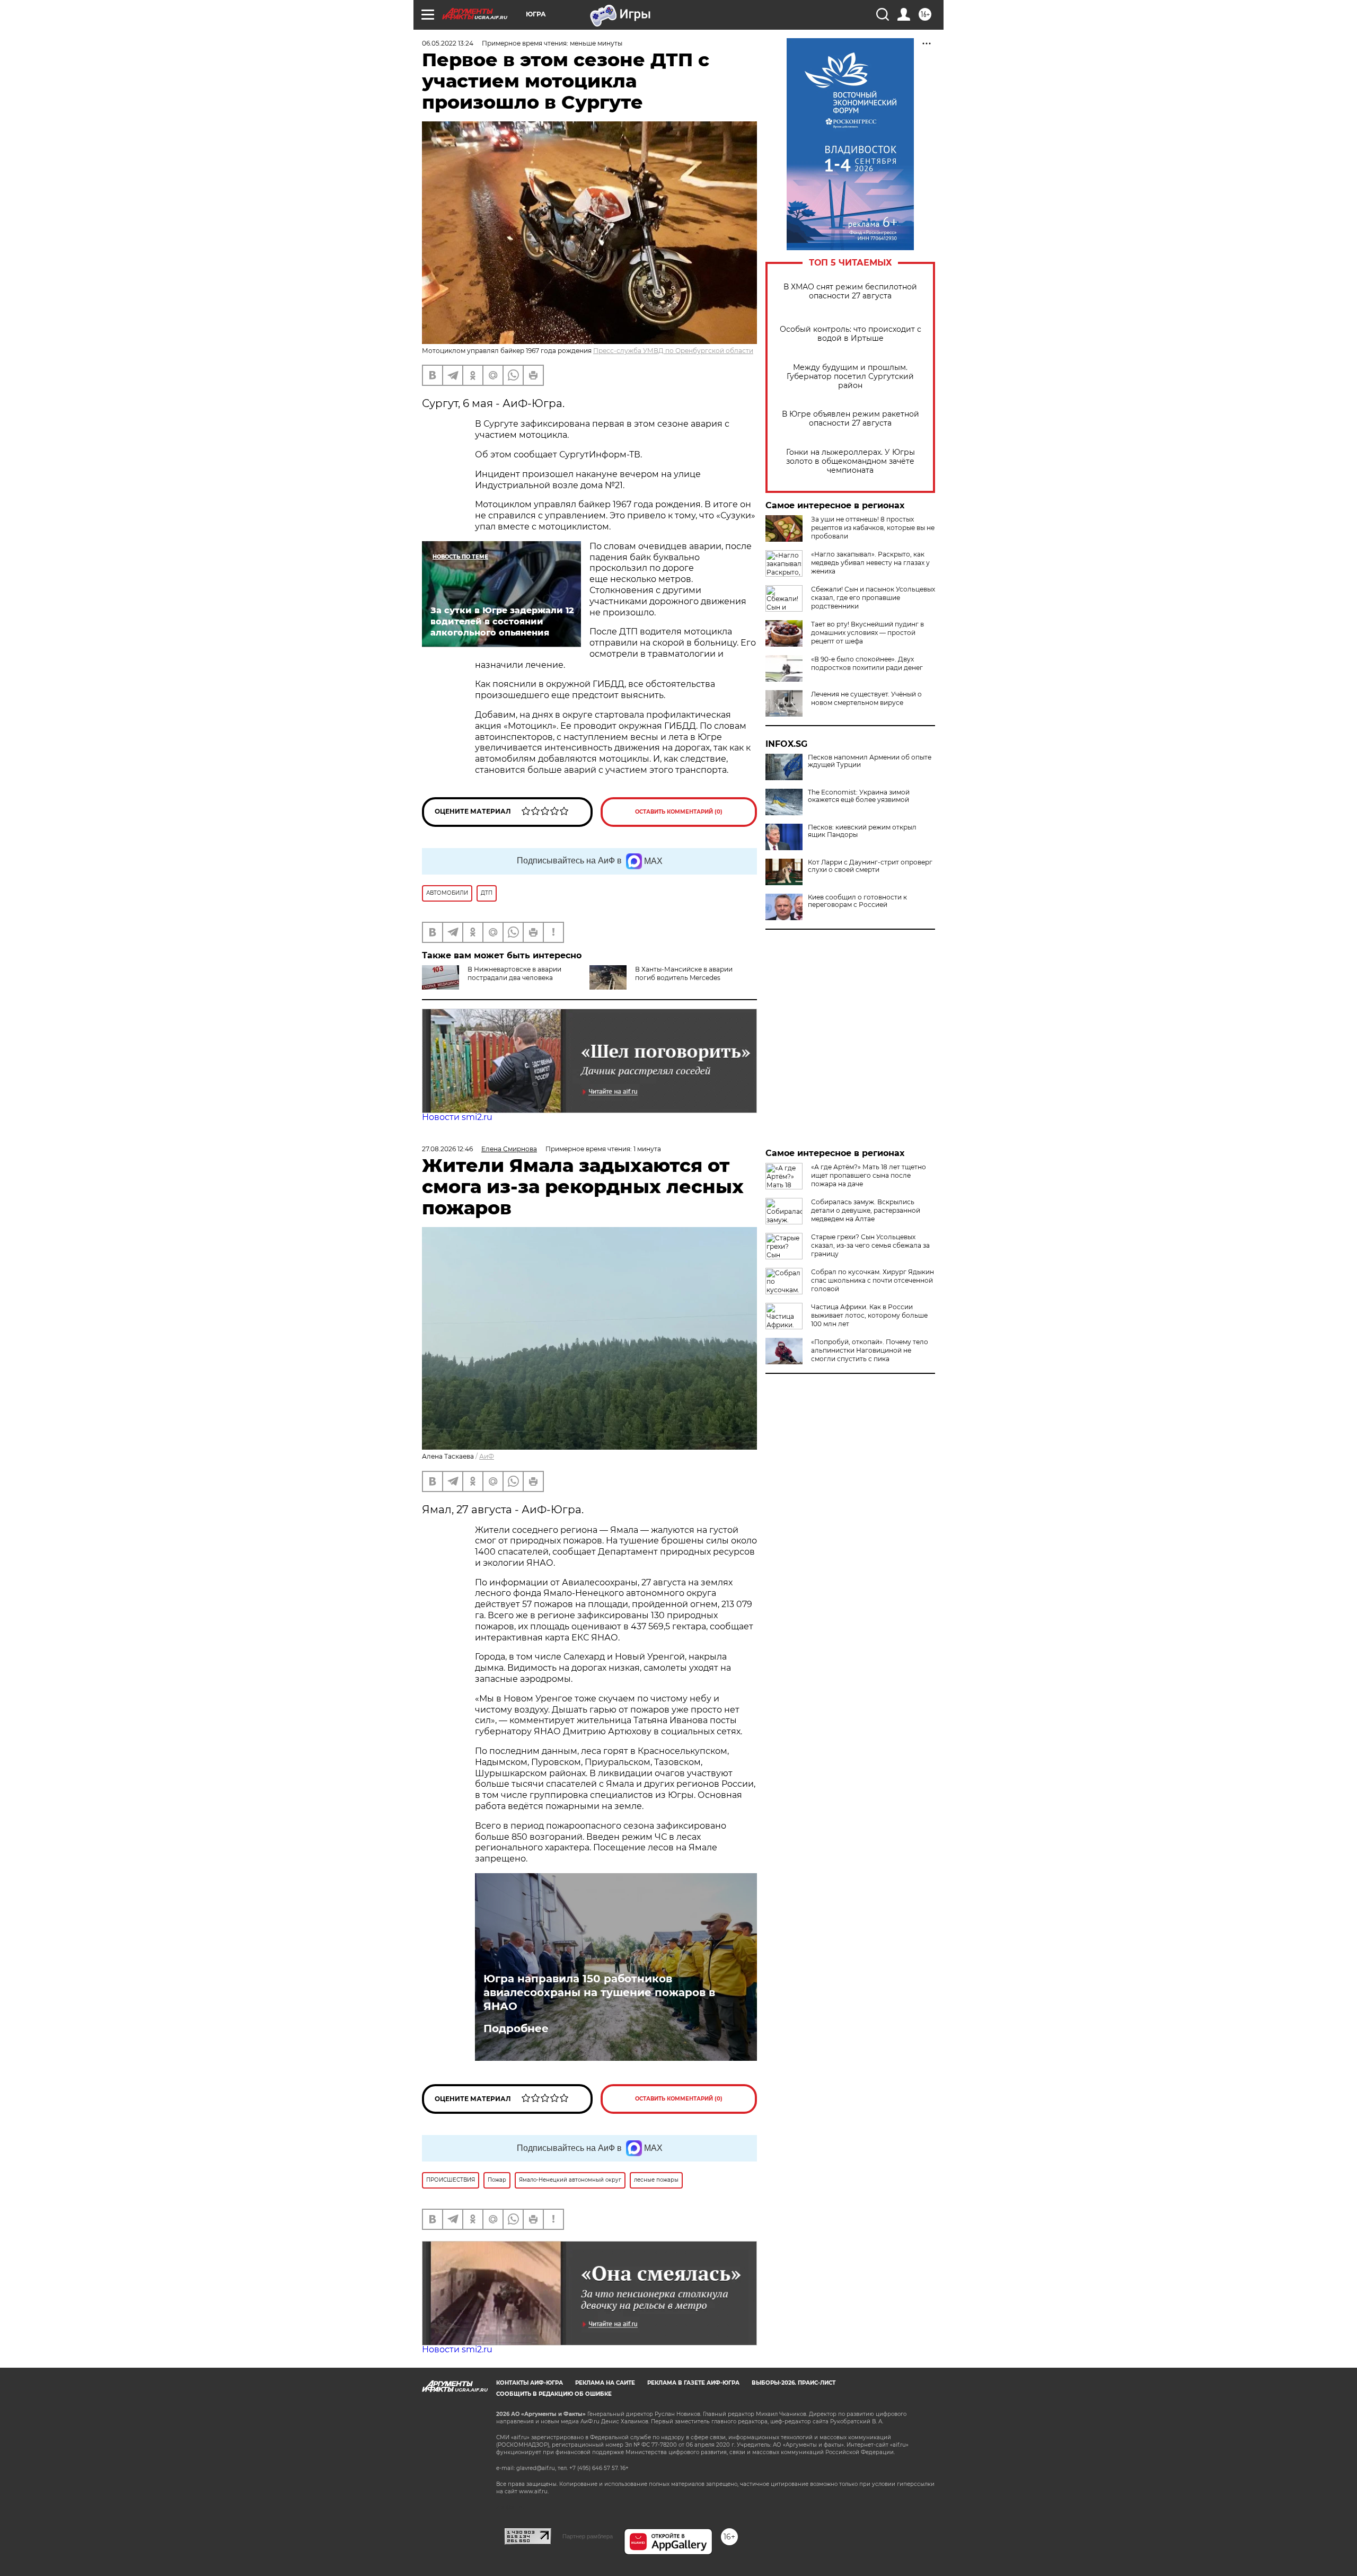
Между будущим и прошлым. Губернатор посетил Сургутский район (850, 377)
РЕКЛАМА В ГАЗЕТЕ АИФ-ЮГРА (693, 2383)
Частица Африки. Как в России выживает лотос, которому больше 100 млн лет (869, 1315)
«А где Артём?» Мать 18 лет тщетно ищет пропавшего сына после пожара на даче (869, 1175)
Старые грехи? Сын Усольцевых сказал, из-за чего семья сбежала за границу (870, 1245)
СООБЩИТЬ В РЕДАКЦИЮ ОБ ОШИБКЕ (554, 2394)
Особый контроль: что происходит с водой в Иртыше (851, 334)
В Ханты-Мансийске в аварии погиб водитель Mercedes (684, 973)
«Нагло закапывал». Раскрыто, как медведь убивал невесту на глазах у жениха (870, 563)
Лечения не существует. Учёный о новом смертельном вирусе (866, 698)
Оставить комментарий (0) (679, 812)
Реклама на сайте (605, 2383)
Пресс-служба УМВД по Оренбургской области (673, 351)
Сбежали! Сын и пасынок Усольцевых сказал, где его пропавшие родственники (873, 598)
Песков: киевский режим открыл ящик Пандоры (862, 831)
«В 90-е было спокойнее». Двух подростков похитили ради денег (867, 663)
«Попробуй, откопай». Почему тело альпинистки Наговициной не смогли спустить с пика (870, 1350)
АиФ (487, 1456)
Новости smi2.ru (457, 1117)
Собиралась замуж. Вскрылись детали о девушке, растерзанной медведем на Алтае (866, 1210)
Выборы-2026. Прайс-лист (794, 2383)
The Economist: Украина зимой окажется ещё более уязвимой (859, 796)
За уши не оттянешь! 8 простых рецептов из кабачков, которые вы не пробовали (873, 528)
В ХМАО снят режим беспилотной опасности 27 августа (850, 292)
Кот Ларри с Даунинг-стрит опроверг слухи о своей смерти (870, 866)
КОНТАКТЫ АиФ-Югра (530, 2383)
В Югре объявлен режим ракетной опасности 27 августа (851, 419)
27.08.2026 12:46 (447, 1149)
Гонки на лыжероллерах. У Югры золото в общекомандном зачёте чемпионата (851, 461)
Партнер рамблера (588, 2536)
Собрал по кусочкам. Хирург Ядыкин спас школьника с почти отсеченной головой (873, 1280)
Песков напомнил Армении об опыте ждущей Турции (870, 761)
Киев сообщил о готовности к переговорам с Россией (857, 901)
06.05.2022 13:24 (448, 43)
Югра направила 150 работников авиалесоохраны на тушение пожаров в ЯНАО (599, 1992)
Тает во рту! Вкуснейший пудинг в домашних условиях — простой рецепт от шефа (867, 633)
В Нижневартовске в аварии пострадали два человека (514, 973)
